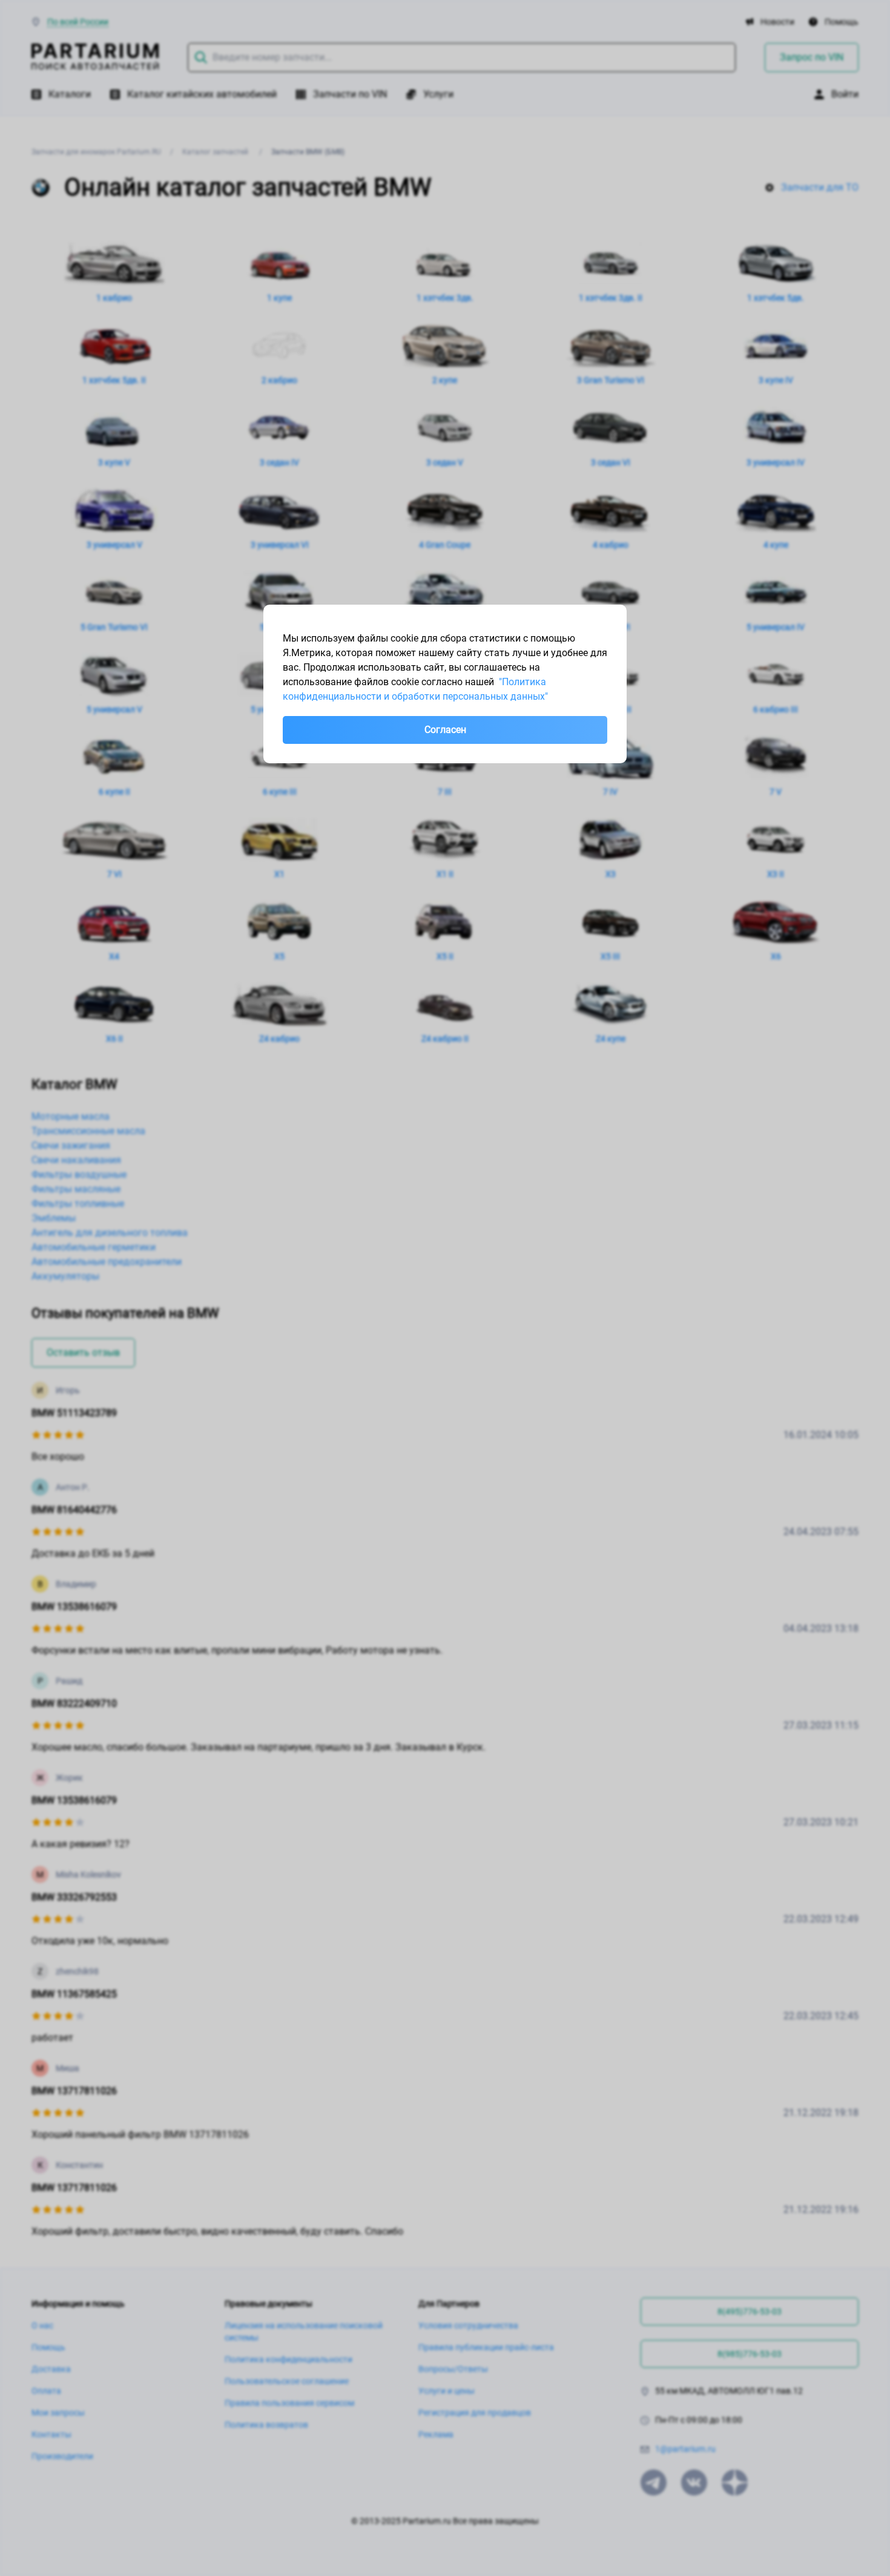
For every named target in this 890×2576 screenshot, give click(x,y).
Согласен (445, 730)
